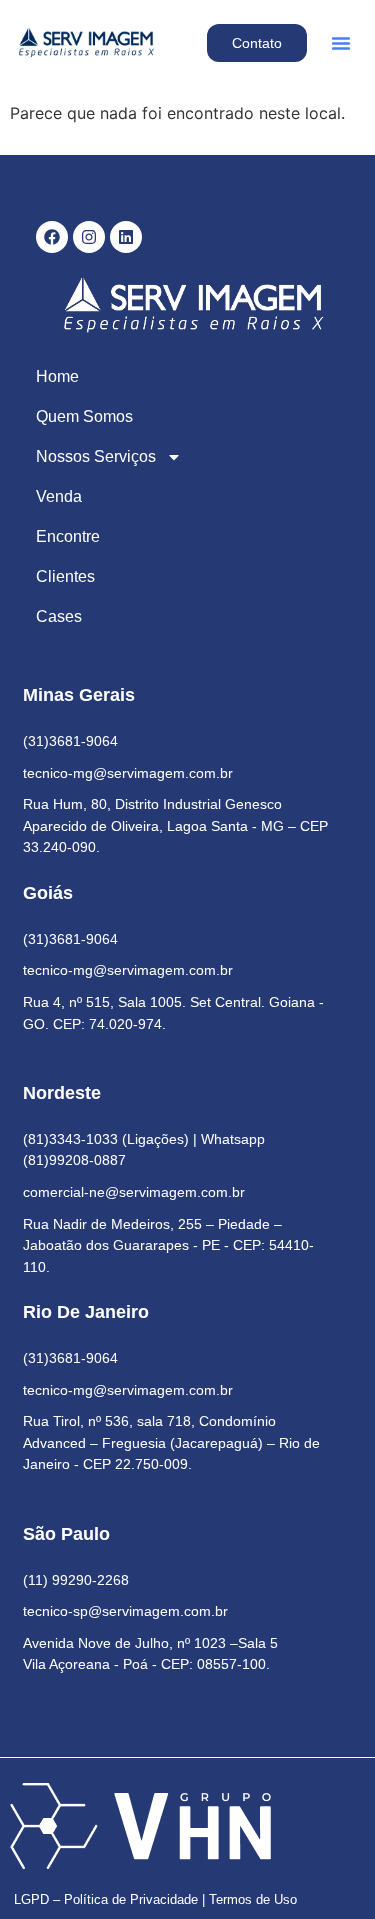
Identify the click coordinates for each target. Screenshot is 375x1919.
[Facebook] (52, 237)
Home (57, 376)
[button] (341, 43)
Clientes (65, 576)
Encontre (68, 536)
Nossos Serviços (96, 456)
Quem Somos (84, 416)
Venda (59, 496)
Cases (59, 616)
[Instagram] (89, 237)
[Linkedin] (126, 237)
